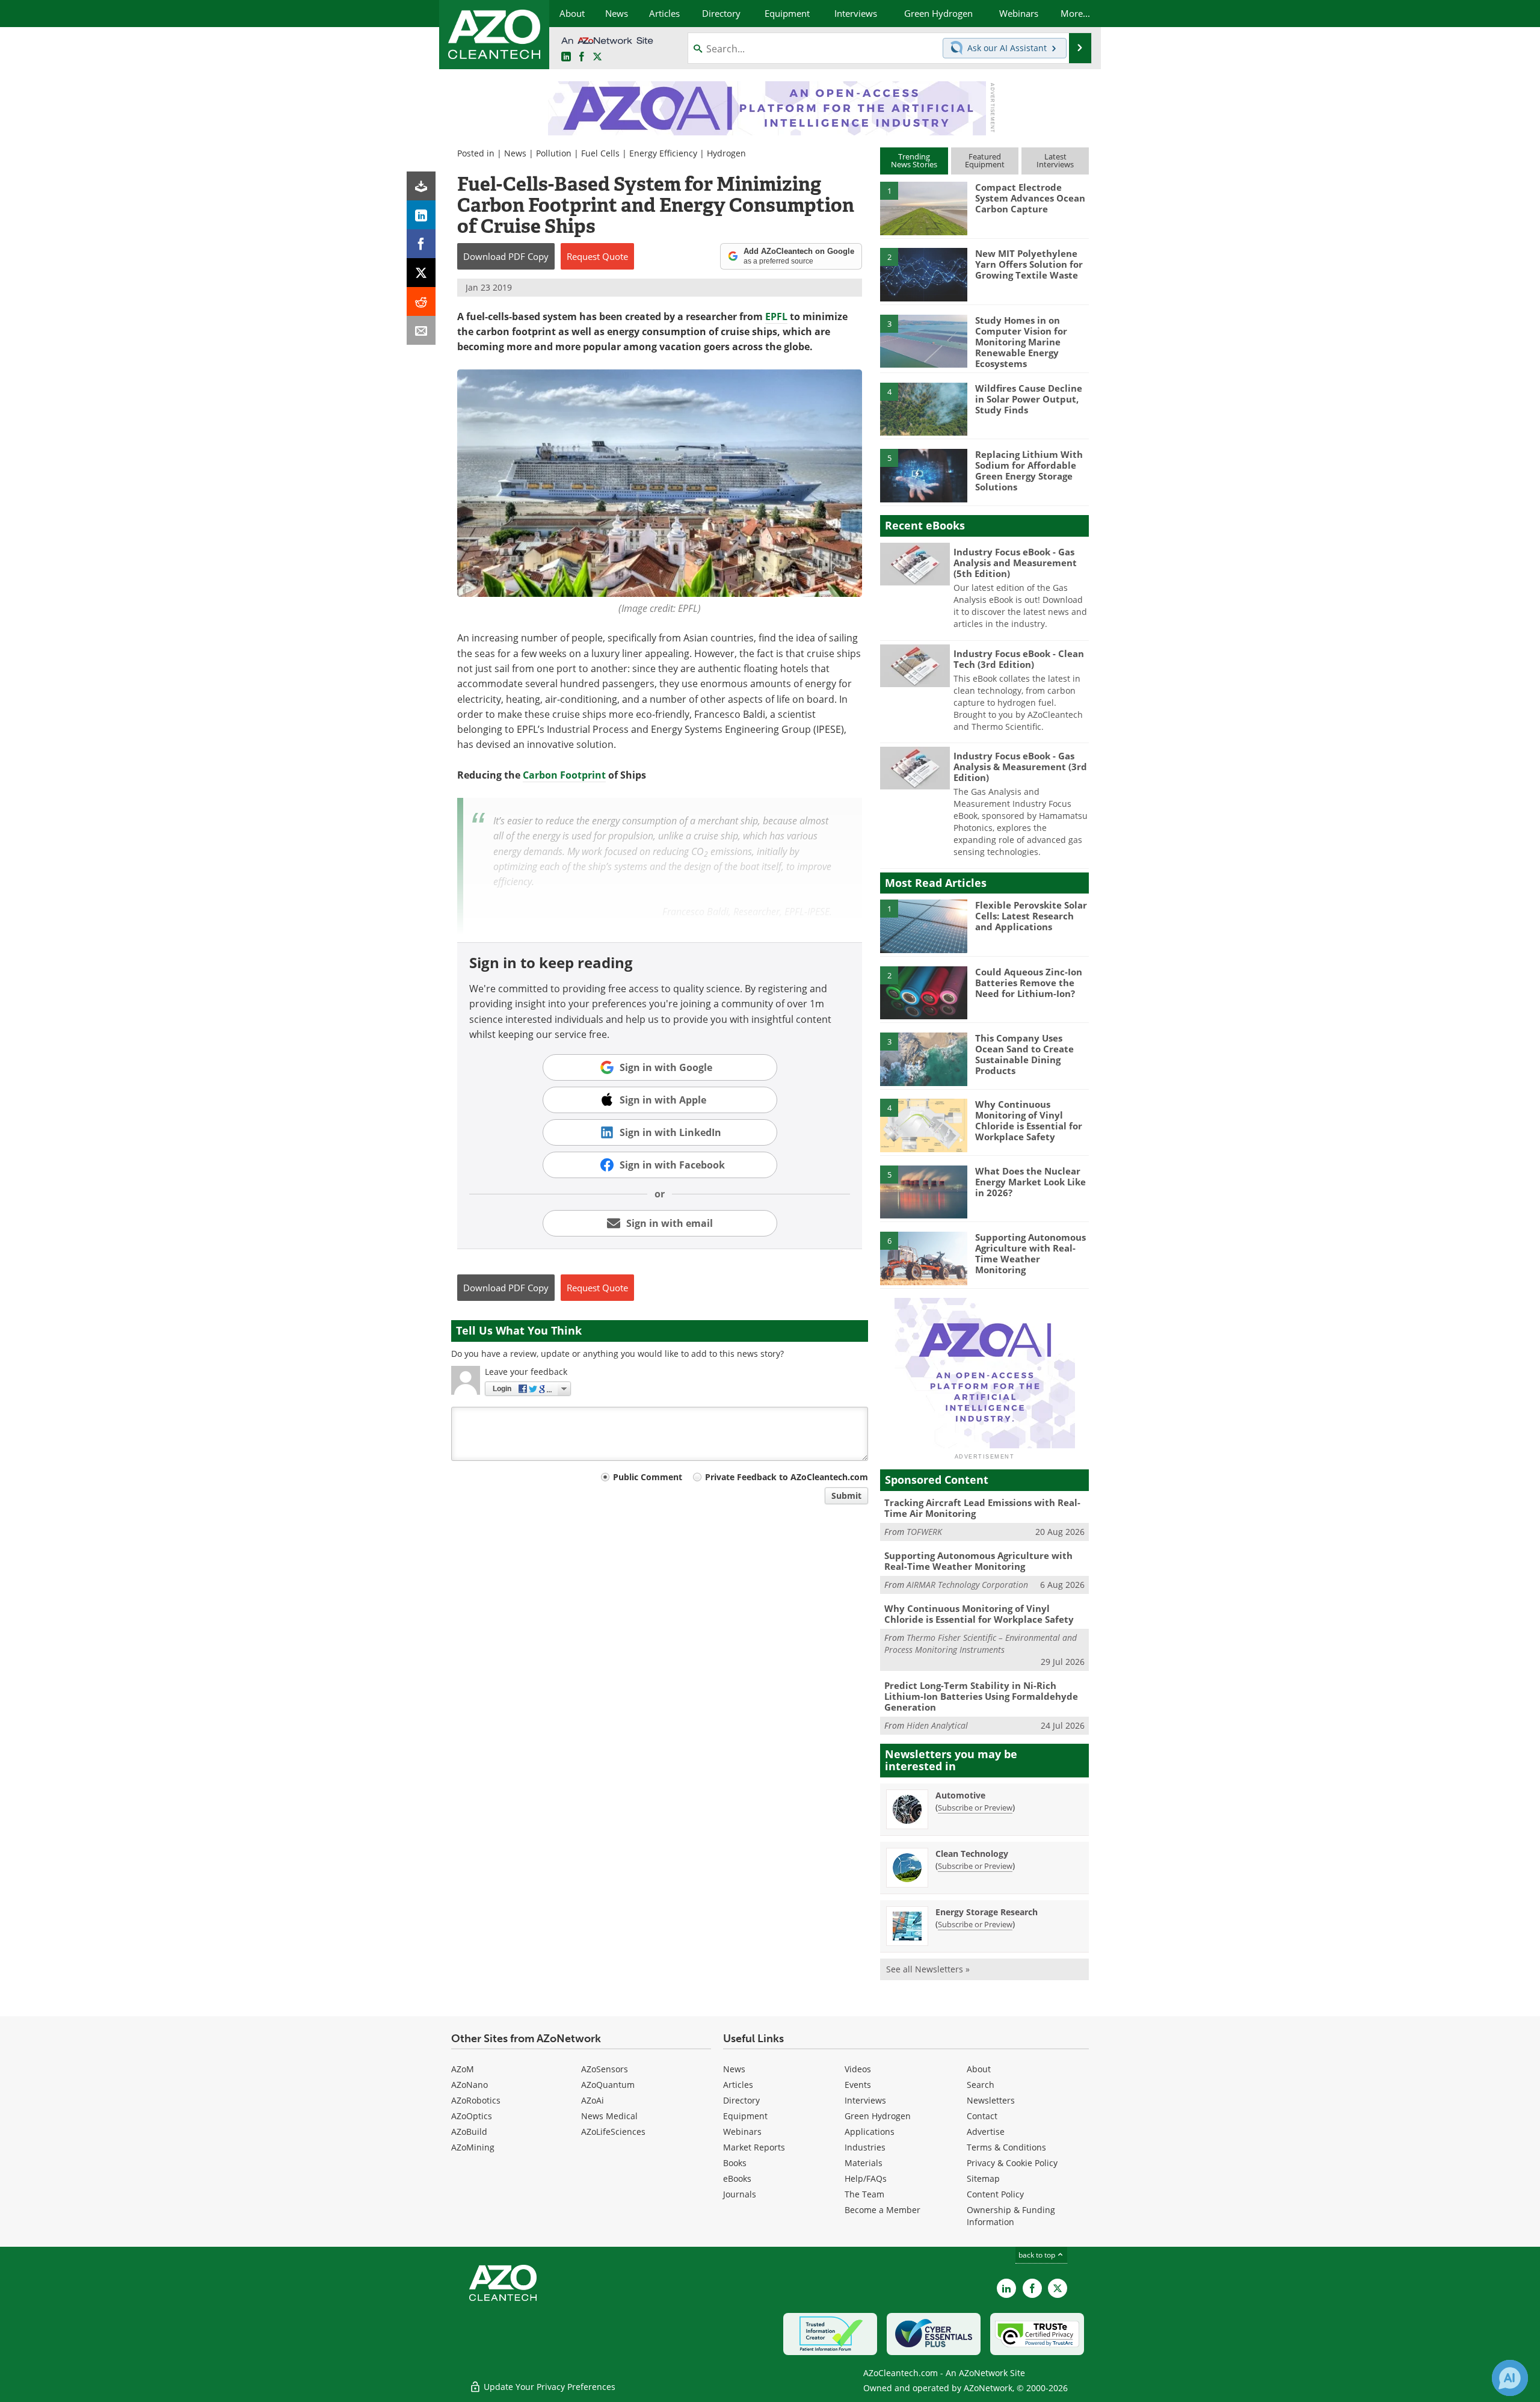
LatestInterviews (1055, 160)
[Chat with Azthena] (1510, 2378)
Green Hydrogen (878, 2116)
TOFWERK (924, 1532)
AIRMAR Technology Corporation (967, 1585)
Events (858, 2085)
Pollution (554, 153)
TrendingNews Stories (914, 160)
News (515, 153)
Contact (982, 2116)
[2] (923, 274)
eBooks (737, 2178)
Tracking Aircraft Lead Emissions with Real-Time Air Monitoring (982, 1508)
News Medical (609, 2116)
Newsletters (991, 2100)
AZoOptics (472, 2116)
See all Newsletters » (928, 1969)
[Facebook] (421, 244)
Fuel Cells (600, 153)
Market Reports (754, 2147)
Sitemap (983, 2178)
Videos (858, 2069)
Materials (864, 2163)
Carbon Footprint (564, 775)
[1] (923, 208)
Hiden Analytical (937, 1725)
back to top (1038, 2255)
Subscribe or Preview (975, 1808)
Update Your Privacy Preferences (548, 2387)
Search (981, 2085)
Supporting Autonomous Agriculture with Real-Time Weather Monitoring (1030, 1253)
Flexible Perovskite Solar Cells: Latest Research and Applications (1031, 916)
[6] (923, 1258)
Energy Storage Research (987, 1912)
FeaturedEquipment (985, 160)
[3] (923, 340)
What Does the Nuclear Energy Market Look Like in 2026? (1030, 1182)
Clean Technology (972, 1854)
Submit (846, 1496)
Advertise (986, 2132)
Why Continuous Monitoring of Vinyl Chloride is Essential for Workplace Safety (1029, 1120)
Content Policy (995, 2194)
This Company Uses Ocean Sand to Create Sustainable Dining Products (1024, 1054)
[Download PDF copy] (421, 186)
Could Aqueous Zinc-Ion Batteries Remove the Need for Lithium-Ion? (1029, 983)
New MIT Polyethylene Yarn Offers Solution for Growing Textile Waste (1029, 264)
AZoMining (473, 2147)
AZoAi (593, 2100)
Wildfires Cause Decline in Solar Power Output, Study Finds (1029, 399)
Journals (740, 2194)
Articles (738, 2085)
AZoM (463, 2069)
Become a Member (882, 2210)
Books (735, 2163)
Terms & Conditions (1006, 2147)
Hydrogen (726, 153)
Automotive (960, 1795)
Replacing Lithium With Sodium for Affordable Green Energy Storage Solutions (1029, 471)
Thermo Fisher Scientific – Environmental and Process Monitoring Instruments (981, 1644)
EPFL (776, 316)
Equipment (745, 2116)
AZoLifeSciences (613, 2132)
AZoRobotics (476, 2100)
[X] (421, 273)
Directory (741, 2100)
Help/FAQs (866, 2178)
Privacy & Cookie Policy (1012, 2163)
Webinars (742, 2132)
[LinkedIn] (421, 215)
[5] (923, 475)
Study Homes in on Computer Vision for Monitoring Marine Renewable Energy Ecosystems (1021, 342)
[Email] (421, 330)
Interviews (865, 2100)
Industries (865, 2147)
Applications (870, 2132)
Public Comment (648, 1477)
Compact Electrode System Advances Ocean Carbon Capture (1030, 198)
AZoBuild (469, 2132)
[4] (923, 409)
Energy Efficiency (663, 153)
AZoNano (470, 2085)
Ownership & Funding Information (1011, 2216)
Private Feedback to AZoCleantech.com (787, 1477)
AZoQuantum (608, 2085)
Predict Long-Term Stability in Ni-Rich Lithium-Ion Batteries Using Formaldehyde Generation (981, 1696)
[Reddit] (421, 301)
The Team (864, 2194)
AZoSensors (605, 2069)
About (979, 2069)
